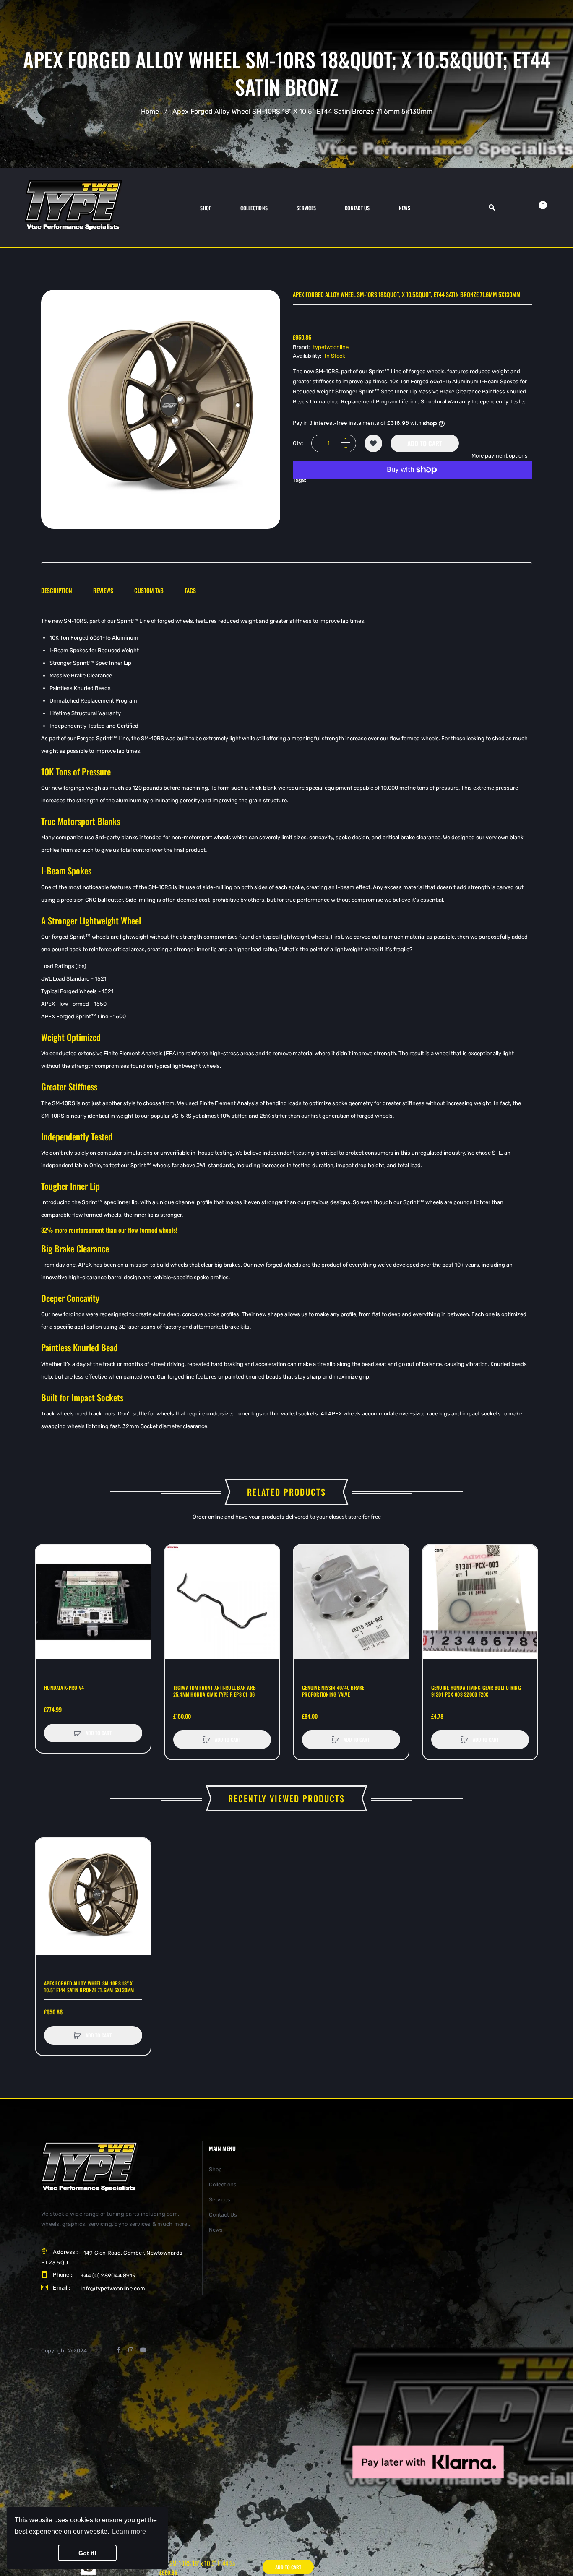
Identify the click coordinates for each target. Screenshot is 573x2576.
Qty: (298, 443)
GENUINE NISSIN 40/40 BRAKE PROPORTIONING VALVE (333, 1691)
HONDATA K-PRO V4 (64, 1688)
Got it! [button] (87, 2553)
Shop (215, 2169)
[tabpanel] (286, 1024)
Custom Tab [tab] (149, 590)
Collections (223, 2184)
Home (150, 111)
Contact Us (223, 2215)
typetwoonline (331, 347)
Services (220, 2200)
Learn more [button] (129, 2531)
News (216, 2230)
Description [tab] (57, 590)
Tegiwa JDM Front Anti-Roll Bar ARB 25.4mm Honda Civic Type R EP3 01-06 (215, 1691)
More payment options (500, 456)
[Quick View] (46, 1587)
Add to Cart (425, 443)
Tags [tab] (190, 590)
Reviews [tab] (103, 590)
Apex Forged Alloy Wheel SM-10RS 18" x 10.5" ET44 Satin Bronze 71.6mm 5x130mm (89, 1987)
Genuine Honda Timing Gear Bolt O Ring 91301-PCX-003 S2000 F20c (476, 1691)
